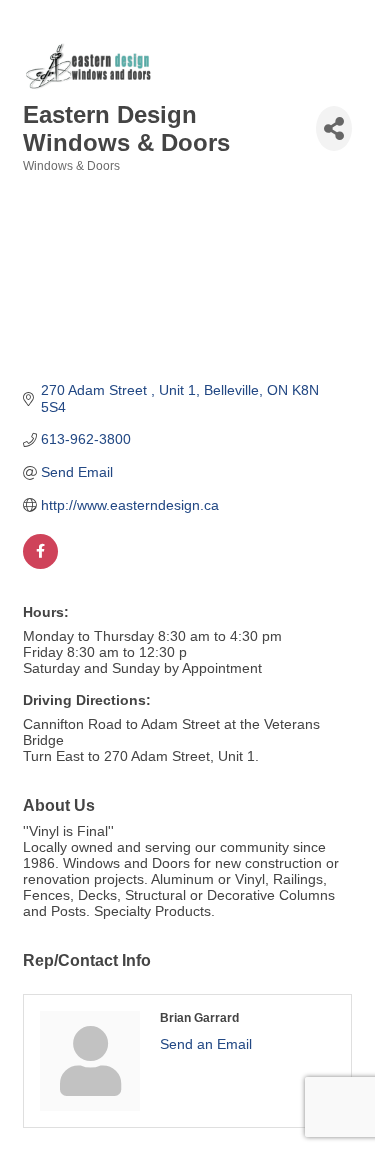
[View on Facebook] (40, 564)
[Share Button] (334, 128)
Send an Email (206, 1044)
